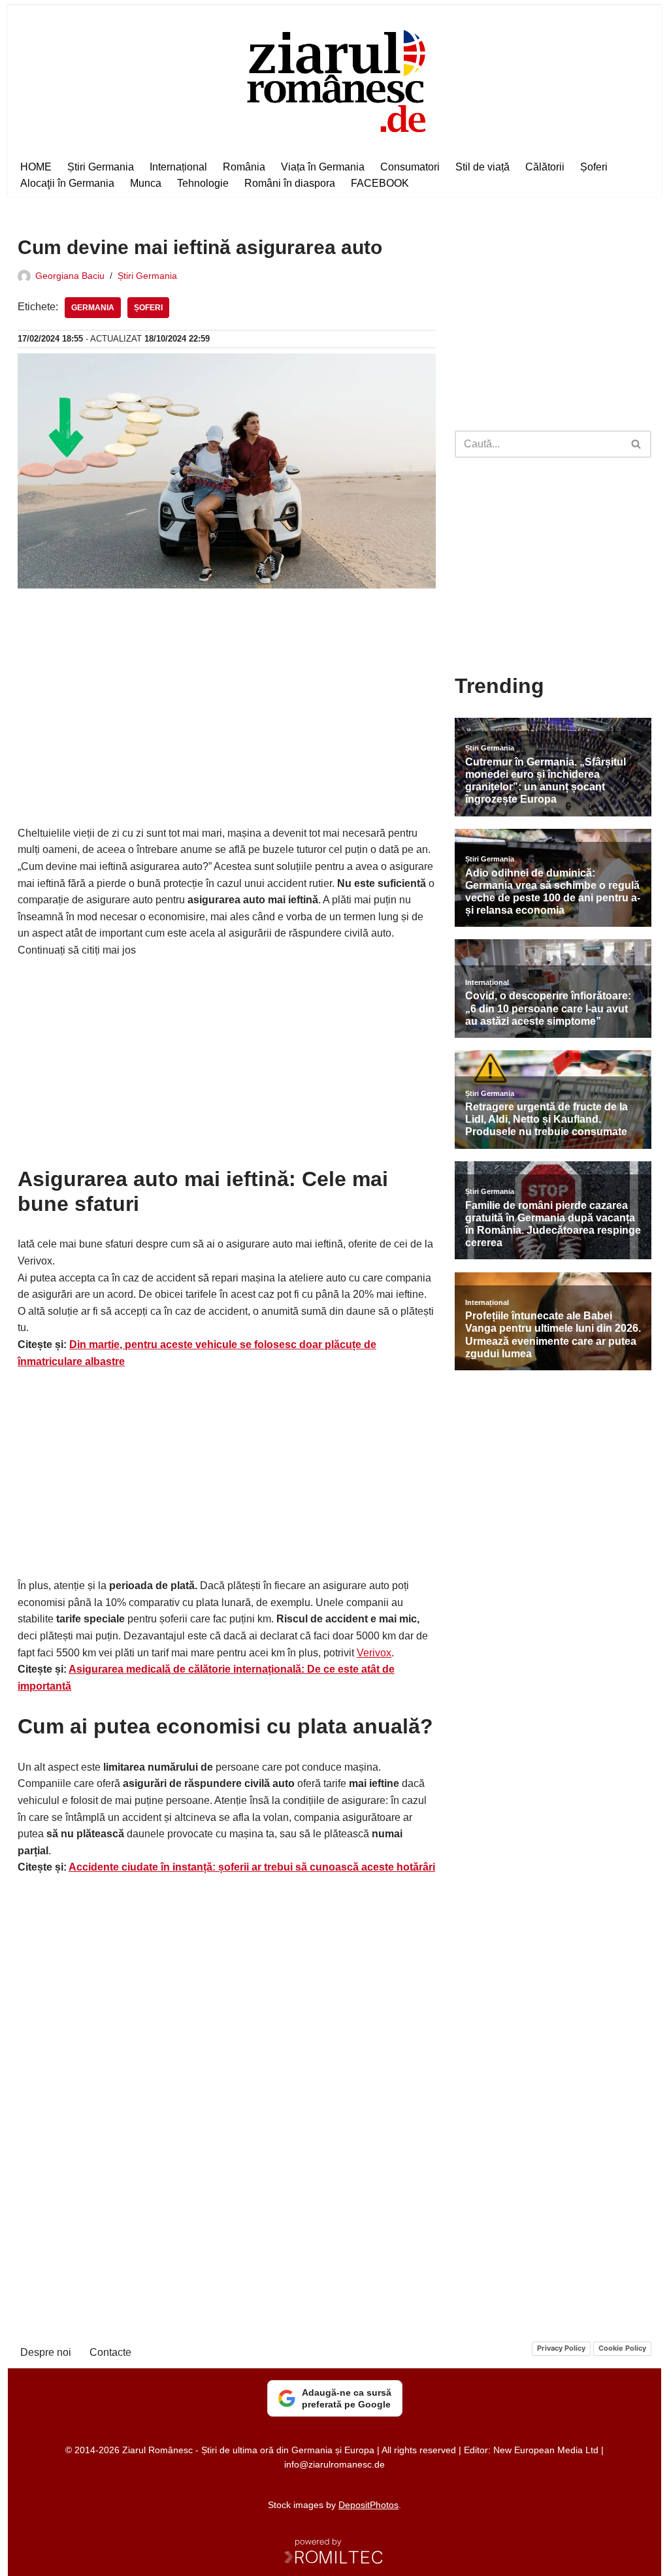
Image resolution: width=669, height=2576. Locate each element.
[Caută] (637, 444)
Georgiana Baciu (70, 276)
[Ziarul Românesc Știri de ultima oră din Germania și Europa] (335, 79)
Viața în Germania (323, 167)
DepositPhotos (368, 2505)
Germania (93, 308)
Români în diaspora (290, 183)
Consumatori (410, 167)
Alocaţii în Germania (67, 183)
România (244, 167)
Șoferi (594, 167)
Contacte (110, 2352)
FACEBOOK (380, 183)
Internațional (178, 167)
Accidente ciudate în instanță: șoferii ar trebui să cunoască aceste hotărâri (252, 1867)
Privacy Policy (561, 2348)
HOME (36, 167)
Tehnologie (203, 183)
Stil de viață (482, 167)
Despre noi (46, 2352)
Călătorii (545, 167)
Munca (146, 183)
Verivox (374, 1653)
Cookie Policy (622, 2348)
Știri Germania (101, 167)
